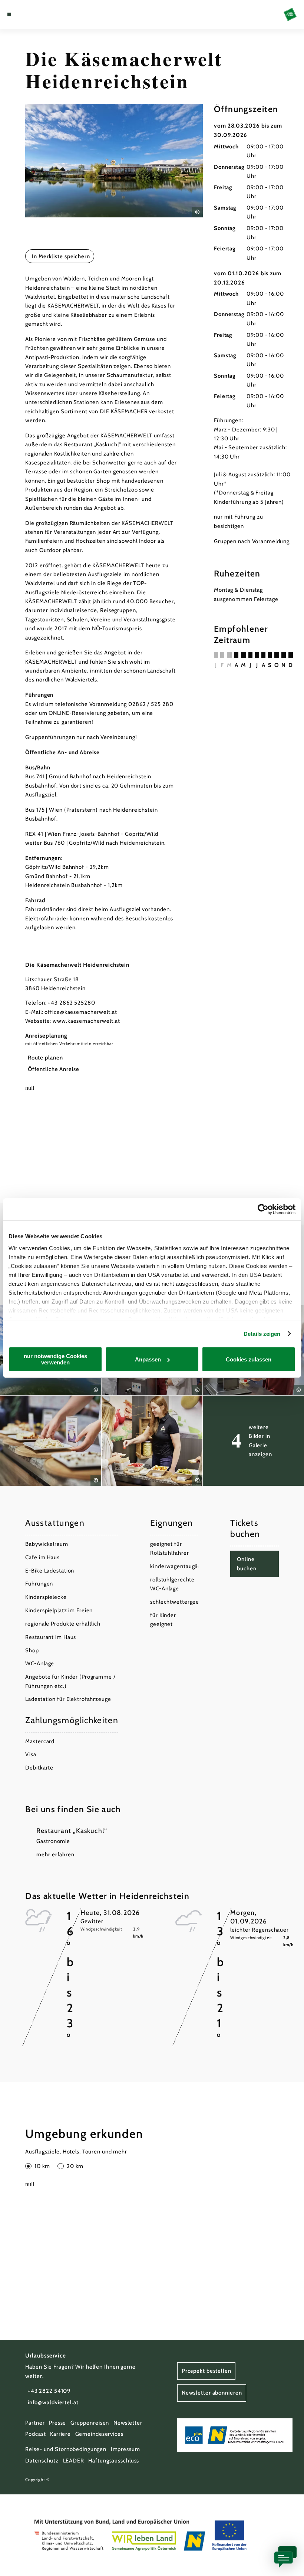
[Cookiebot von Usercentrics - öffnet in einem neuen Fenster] (263, 1209)
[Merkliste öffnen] (30, 14)
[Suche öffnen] (37, 14)
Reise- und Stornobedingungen (66, 2449)
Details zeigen (262, 1334)
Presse (57, 2423)
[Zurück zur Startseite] (290, 14)
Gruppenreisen (90, 2423)
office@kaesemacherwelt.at (81, 1012)
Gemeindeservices (99, 2434)
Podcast (35, 2434)
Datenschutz (42, 2461)
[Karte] (23, 14)
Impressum (125, 2449)
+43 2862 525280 (71, 1003)
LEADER (74, 2461)
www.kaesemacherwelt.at (86, 1021)
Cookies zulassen (249, 1359)
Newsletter (128, 2423)
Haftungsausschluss (114, 2461)
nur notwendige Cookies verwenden (55, 1359)
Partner (35, 2423)
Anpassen (148, 1359)
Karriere (60, 2434)
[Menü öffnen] (9, 14)
